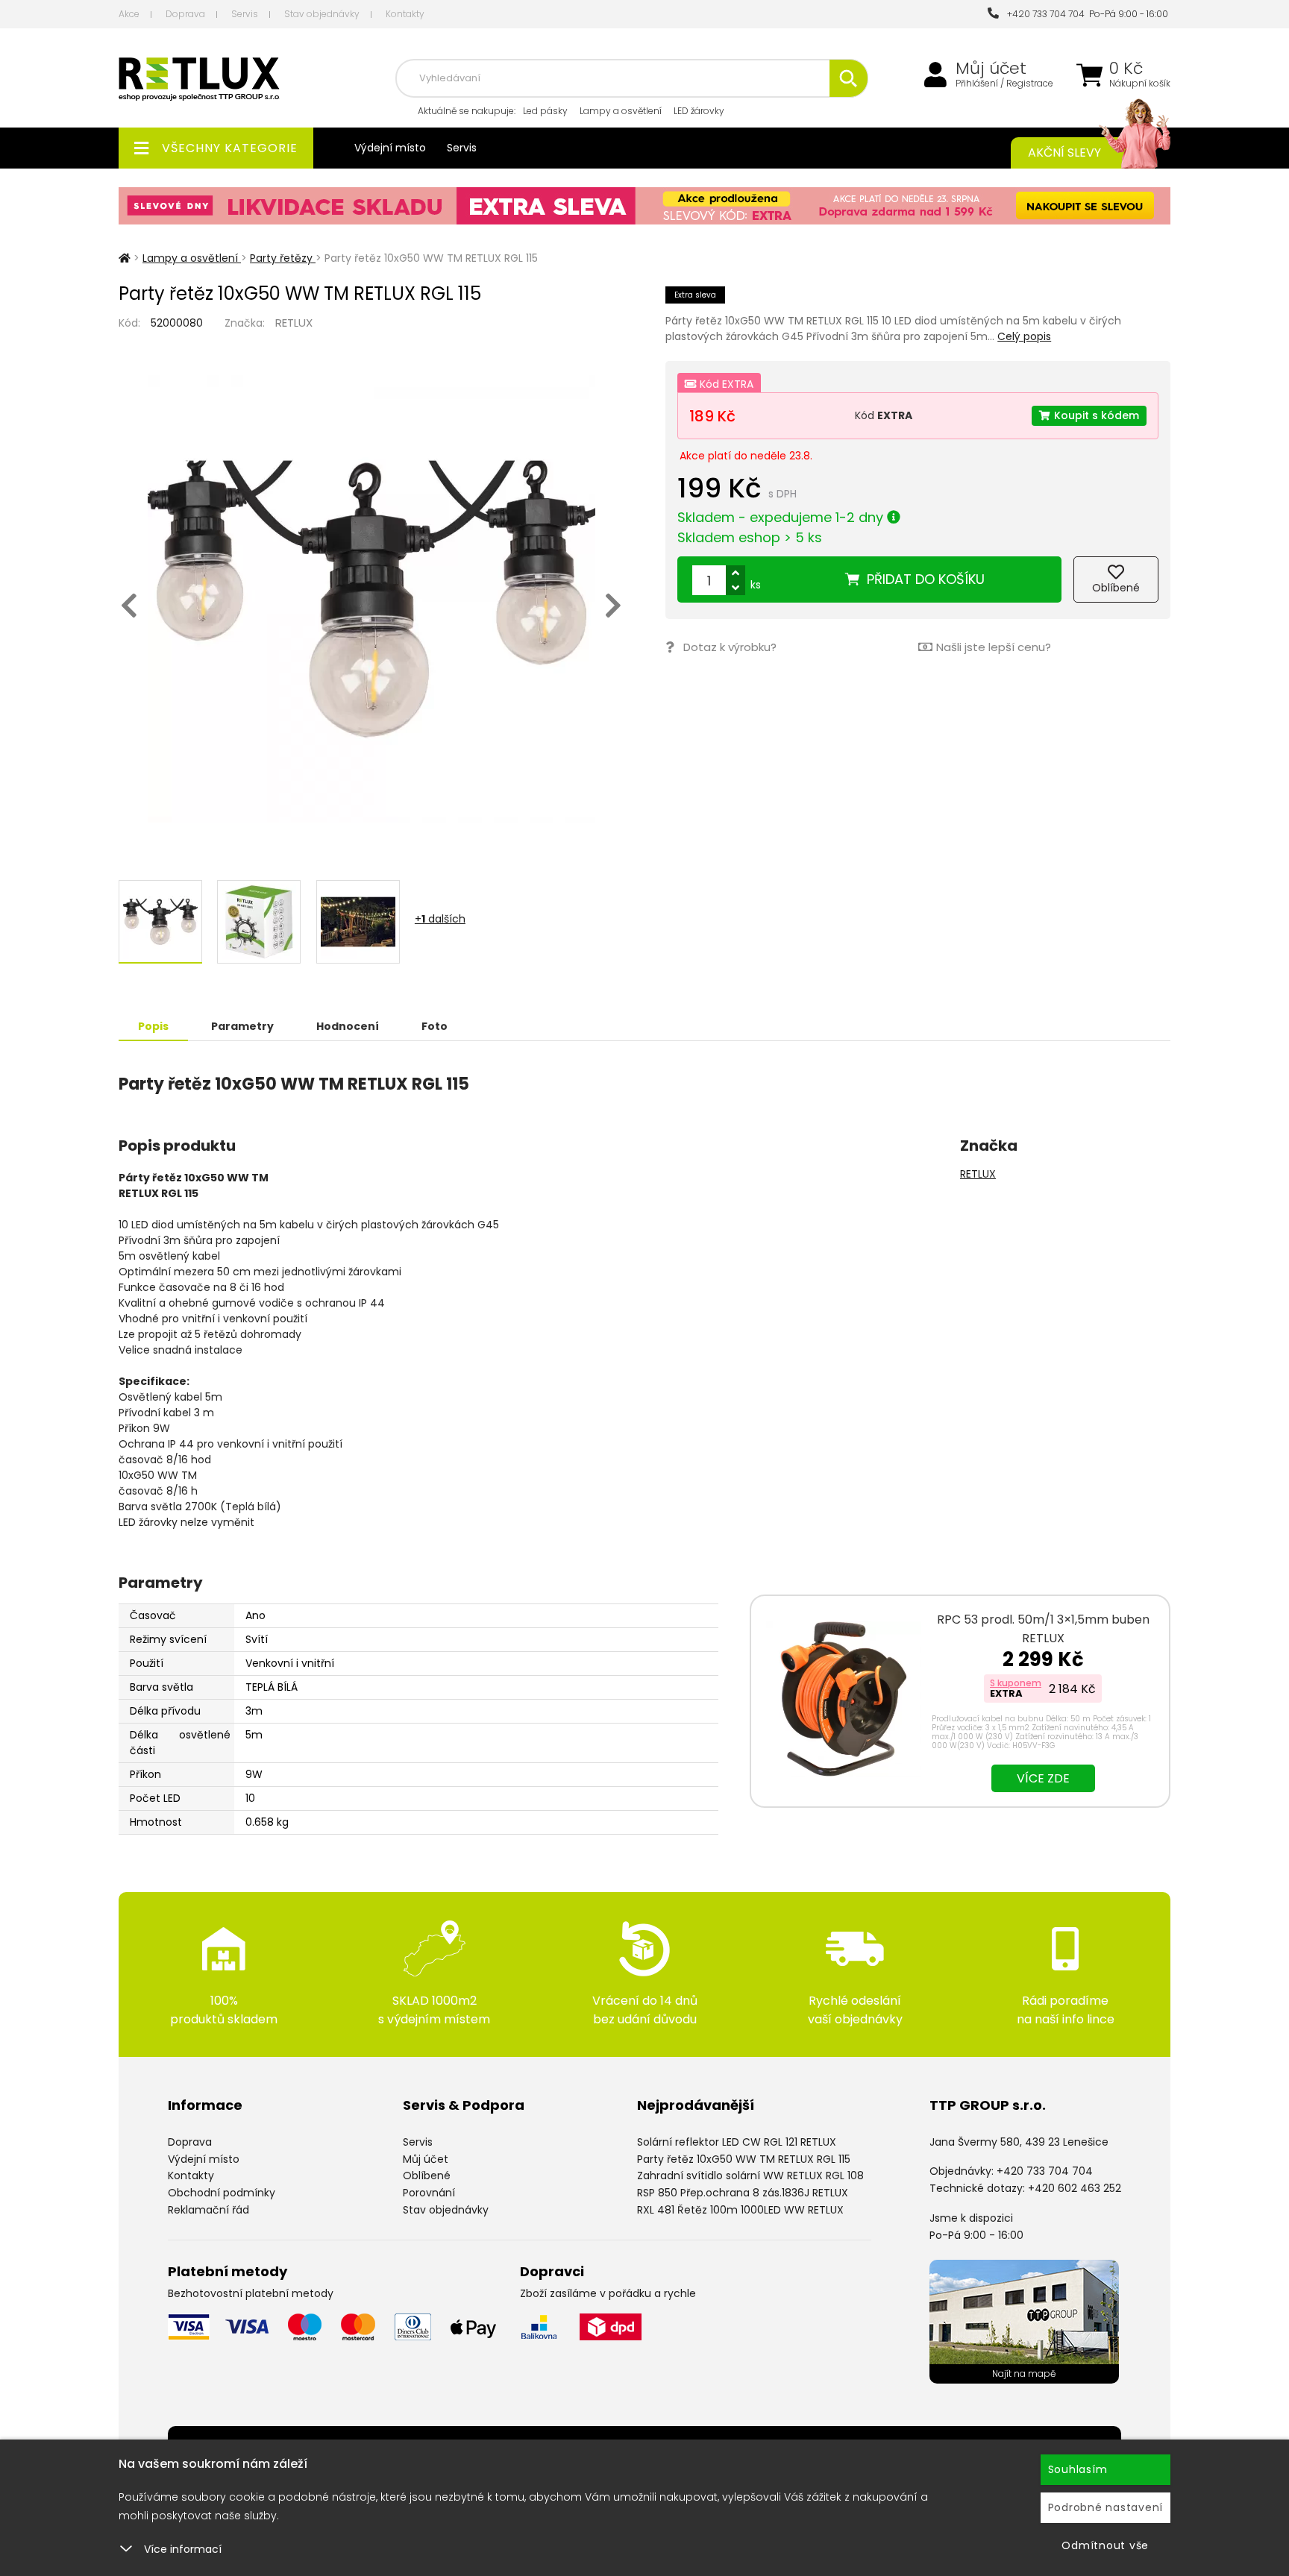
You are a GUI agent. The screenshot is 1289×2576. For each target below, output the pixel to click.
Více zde (1043, 1778)
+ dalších (440, 919)
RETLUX (294, 323)
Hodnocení (348, 1026)
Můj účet (991, 69)
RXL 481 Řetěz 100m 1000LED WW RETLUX (740, 2210)
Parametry (242, 1026)
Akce (129, 14)
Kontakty (405, 14)
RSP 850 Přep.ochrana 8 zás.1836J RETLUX (743, 2193)
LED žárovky (699, 111)
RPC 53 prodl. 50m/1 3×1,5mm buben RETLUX (1043, 1629)
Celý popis (1024, 336)
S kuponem (1016, 1683)
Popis (153, 1026)
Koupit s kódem (1097, 415)
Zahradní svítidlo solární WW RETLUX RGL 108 (750, 2176)
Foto (435, 1026)
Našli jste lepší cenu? (994, 647)
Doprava (185, 14)
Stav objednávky (322, 14)
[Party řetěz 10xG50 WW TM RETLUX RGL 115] (371, 599)
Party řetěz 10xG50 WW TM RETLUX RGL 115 (744, 2159)
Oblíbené (427, 2176)
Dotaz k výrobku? (730, 647)
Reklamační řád (208, 2210)
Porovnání (429, 2193)
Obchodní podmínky (222, 2193)
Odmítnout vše (1105, 2545)
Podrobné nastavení (1106, 2507)
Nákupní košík (1140, 84)
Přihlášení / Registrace (1004, 84)
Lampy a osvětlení (621, 111)
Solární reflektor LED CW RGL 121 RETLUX (737, 2142)
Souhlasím (1078, 2469)
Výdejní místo (390, 148)
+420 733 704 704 (1044, 14)
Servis (245, 14)
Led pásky (545, 111)
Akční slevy (1064, 153)
